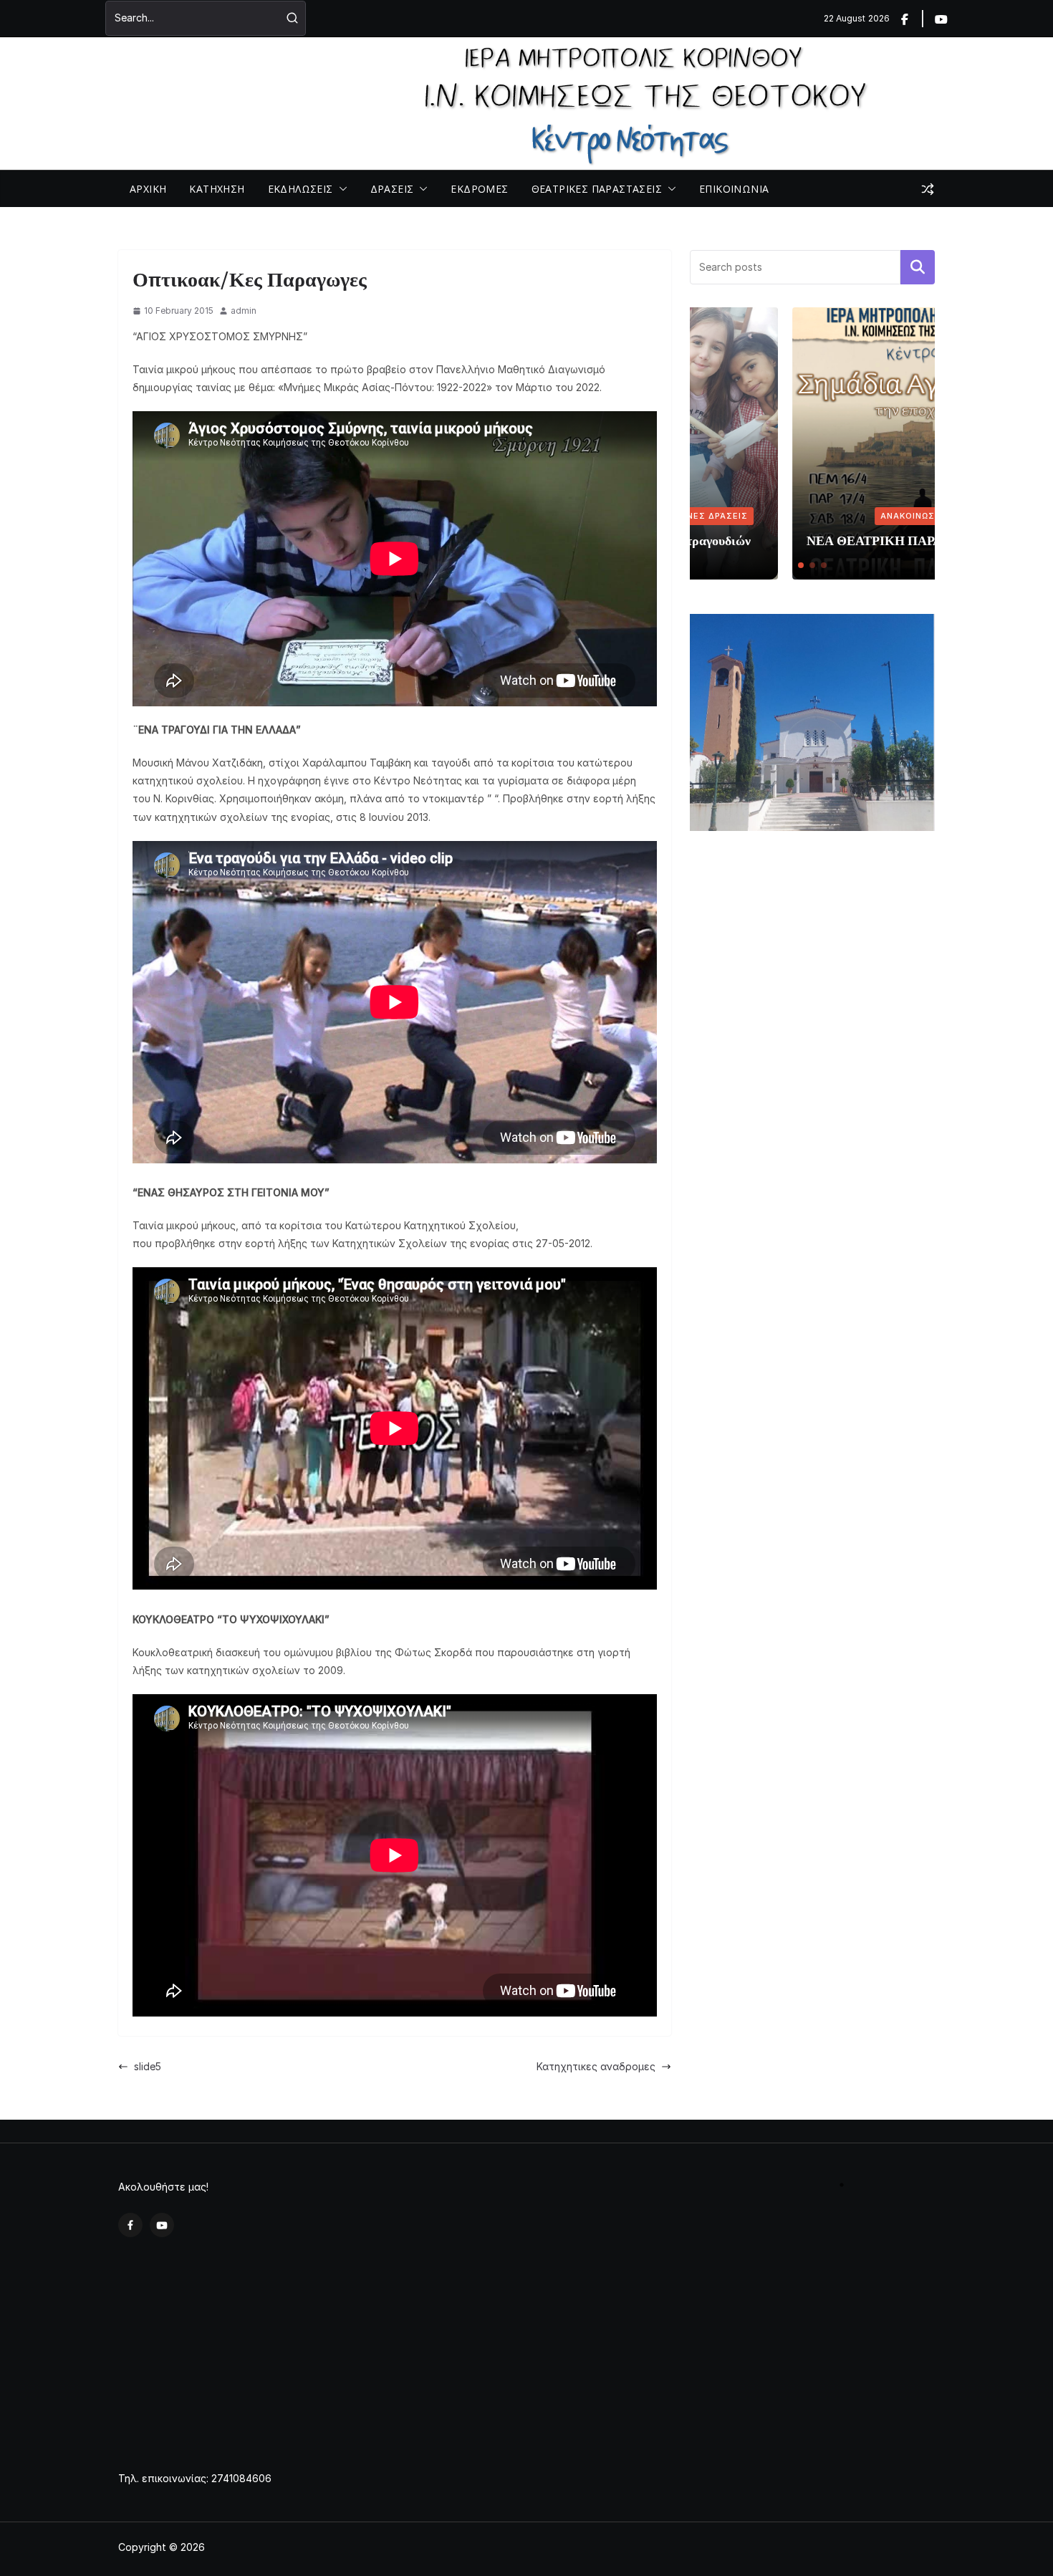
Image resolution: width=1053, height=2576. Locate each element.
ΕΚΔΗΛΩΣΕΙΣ (300, 189)
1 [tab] (842, 2191)
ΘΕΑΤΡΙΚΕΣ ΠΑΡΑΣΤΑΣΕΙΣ (597, 189)
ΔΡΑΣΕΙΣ (392, 189)
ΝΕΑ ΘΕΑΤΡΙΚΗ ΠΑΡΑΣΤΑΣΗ (794, 540)
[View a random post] (928, 189)
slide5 (148, 2066)
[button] (340, 189)
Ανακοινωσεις (813, 516)
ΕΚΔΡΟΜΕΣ (479, 189)
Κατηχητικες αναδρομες (596, 2066)
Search (918, 267)
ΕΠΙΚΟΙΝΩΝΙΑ (734, 189)
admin (244, 311)
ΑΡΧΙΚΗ (148, 189)
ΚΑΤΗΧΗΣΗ (217, 189)
